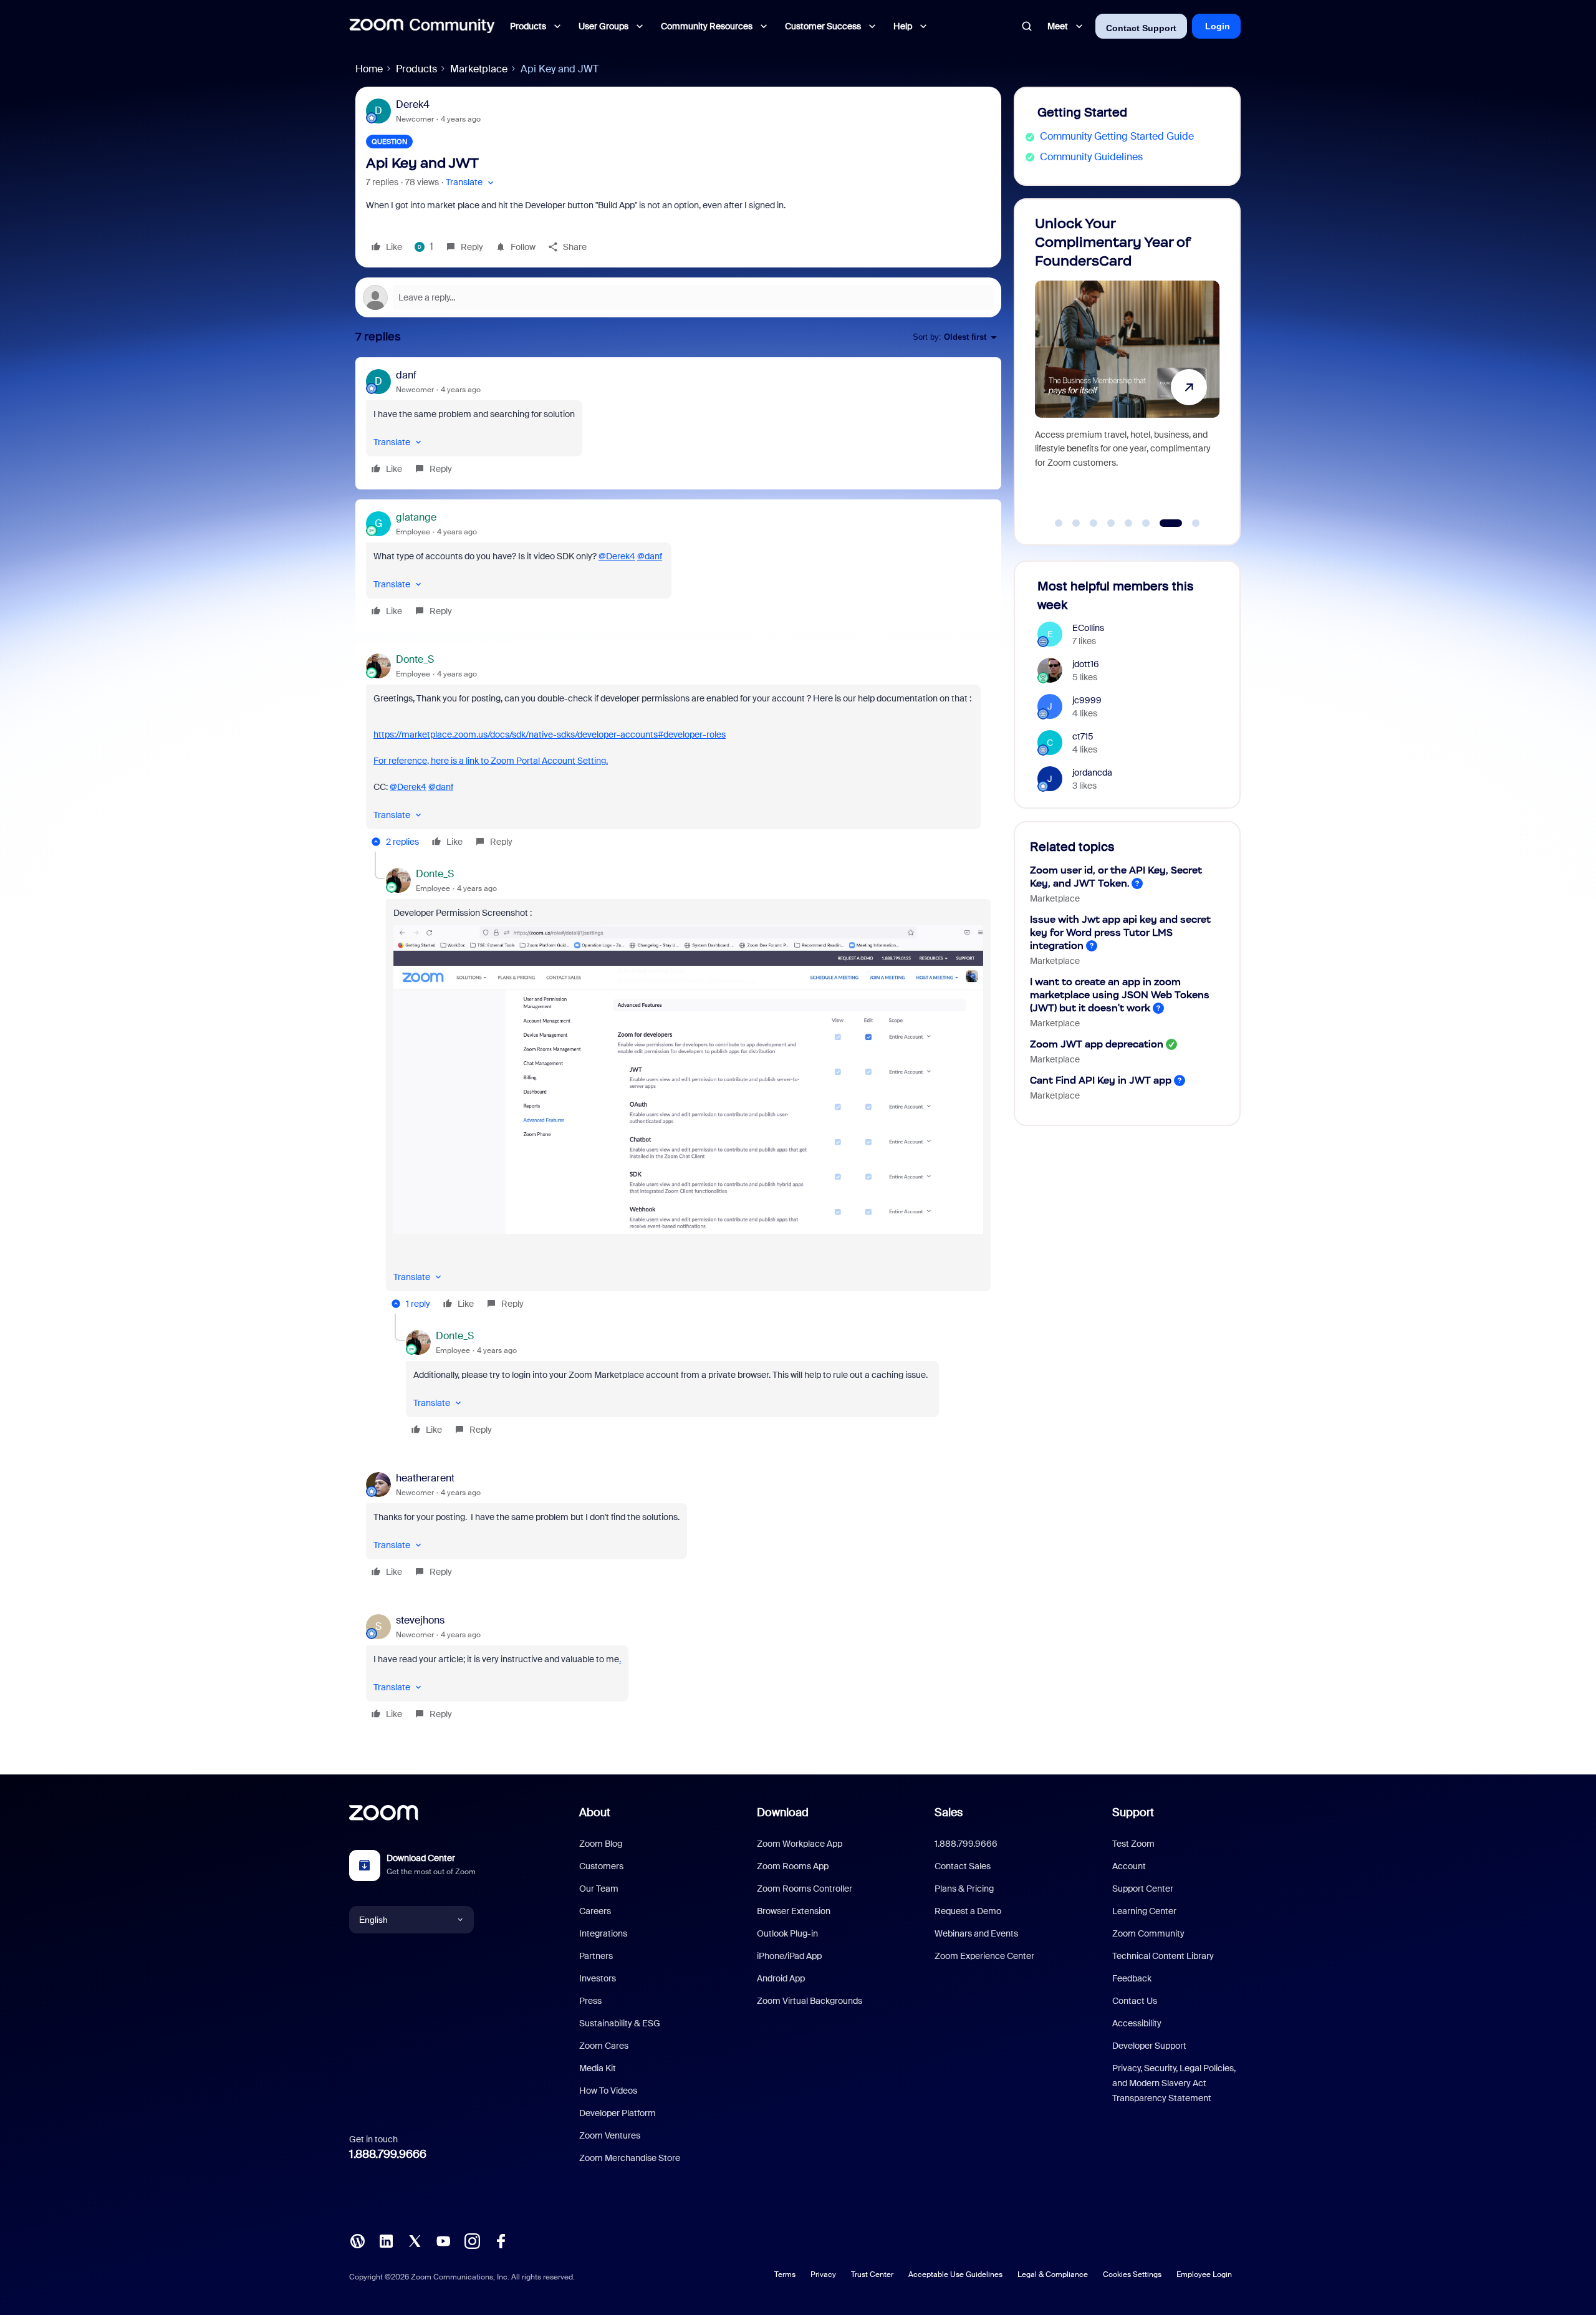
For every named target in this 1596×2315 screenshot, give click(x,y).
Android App (781, 1978)
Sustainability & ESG (620, 2023)
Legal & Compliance (1053, 2274)
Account (1129, 1866)
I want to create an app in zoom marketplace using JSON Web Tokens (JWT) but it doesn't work (1120, 995)
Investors (598, 1978)
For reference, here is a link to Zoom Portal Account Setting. (491, 761)
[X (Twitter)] (415, 2240)
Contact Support (1141, 28)
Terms (785, 2274)
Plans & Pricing (964, 1889)
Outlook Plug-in (787, 1933)
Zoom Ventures (610, 2135)
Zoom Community (1148, 1933)
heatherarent (425, 1478)
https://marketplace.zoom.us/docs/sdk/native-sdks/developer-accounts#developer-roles (550, 734)
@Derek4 (617, 556)
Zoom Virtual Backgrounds (810, 2001)
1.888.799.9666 (388, 2154)
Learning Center (1144, 1911)
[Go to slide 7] (1163, 523)
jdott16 (1086, 664)
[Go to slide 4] (1111, 523)
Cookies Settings (1132, 2274)
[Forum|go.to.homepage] (422, 26)
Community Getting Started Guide (1117, 136)
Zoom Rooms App (793, 1866)
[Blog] (357, 2240)
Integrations (603, 1933)
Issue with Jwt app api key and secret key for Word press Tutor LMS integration (1120, 932)
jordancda (1092, 772)
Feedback (1132, 1978)
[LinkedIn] (386, 2240)
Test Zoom (1133, 1844)
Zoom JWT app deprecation (1097, 1044)
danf (406, 375)
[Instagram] (472, 2240)
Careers (595, 1911)
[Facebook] (501, 2240)
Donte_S (415, 659)
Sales (949, 1812)
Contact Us (1135, 2001)
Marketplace (479, 69)
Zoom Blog (601, 1844)
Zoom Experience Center (984, 1956)
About (595, 1812)
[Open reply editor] (678, 297)
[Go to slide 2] (1076, 523)
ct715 (1083, 736)
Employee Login (1204, 2274)
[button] (471, 182)
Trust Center (872, 2274)
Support (1133, 1812)
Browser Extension (794, 1911)
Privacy (823, 2274)
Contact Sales (963, 1866)
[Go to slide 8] (1189, 523)
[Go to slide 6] (1146, 523)
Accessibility (1137, 2023)
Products (416, 69)
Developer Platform (618, 2113)
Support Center (1143, 1889)
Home (369, 69)
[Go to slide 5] (1128, 523)
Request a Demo (968, 1911)
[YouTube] (443, 2240)
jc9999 (1087, 700)
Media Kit (598, 2068)
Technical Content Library (1163, 1956)
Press (590, 2001)
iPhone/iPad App (789, 1956)
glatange (416, 517)
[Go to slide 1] (1059, 523)
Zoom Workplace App (800, 1844)
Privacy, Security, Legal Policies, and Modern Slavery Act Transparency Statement (1174, 2083)
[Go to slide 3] (1094, 523)
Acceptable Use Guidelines (955, 2274)
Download (783, 1812)
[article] (678, 423)
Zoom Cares (604, 2046)
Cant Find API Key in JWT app (1101, 1080)
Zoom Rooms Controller (805, 1889)
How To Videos (608, 2091)
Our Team (599, 1889)
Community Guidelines (1091, 157)
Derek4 (413, 104)
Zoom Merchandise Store (630, 2158)
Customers (601, 1866)
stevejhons (420, 1620)
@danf (650, 556)
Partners (596, 1956)
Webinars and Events (976, 1933)
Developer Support (1149, 2046)
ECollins (1088, 628)
